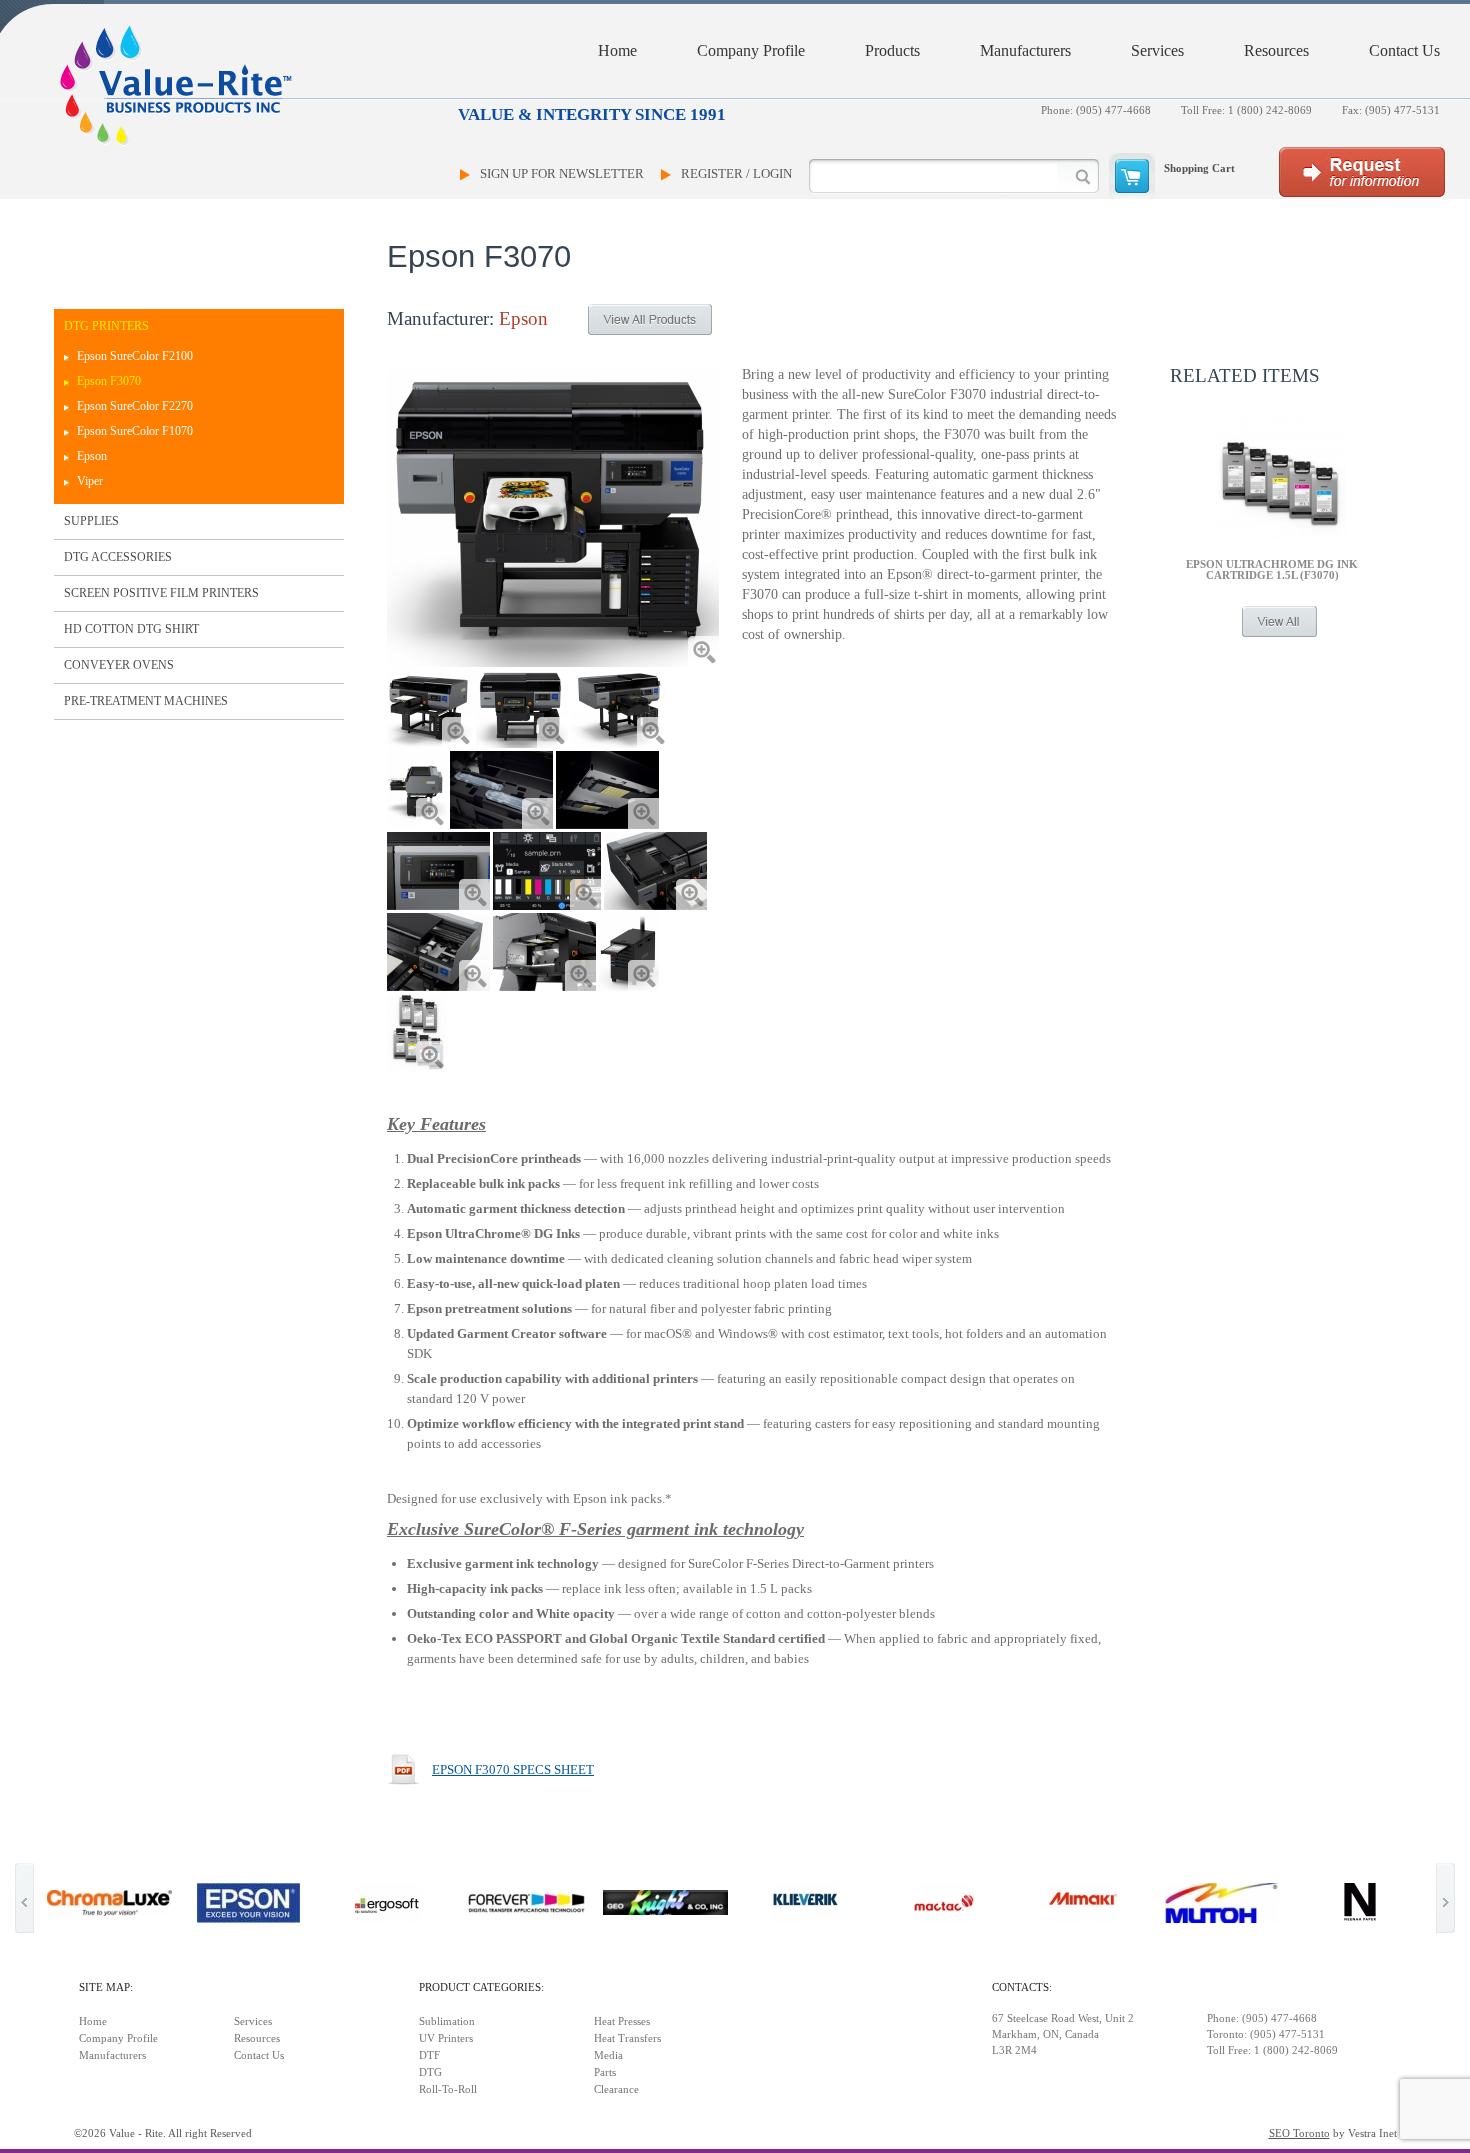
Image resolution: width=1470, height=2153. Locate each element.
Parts (605, 2072)
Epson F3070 (109, 381)
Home (617, 50)
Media (608, 2055)
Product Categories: (481, 1987)
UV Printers (446, 2038)
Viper (90, 481)
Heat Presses (622, 2021)
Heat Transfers (627, 2038)
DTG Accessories (118, 557)
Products (892, 50)
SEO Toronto (1299, 2133)
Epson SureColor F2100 (135, 356)
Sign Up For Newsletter (562, 173)
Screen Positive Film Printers (161, 593)
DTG (430, 2072)
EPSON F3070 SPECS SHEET (513, 1769)
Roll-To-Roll (448, 2089)
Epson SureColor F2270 (135, 406)
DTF (429, 2055)
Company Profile (751, 50)
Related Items (1245, 375)
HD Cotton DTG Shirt (131, 629)
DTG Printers (106, 326)
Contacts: (1022, 1987)
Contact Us (1404, 50)
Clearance (616, 2089)
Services (1157, 50)
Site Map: (106, 1987)
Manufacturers (1025, 50)
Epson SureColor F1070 (135, 431)
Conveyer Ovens (119, 665)
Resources (1276, 50)
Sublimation (447, 2021)
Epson (92, 456)
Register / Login (736, 173)
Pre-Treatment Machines (146, 701)
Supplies (91, 521)
